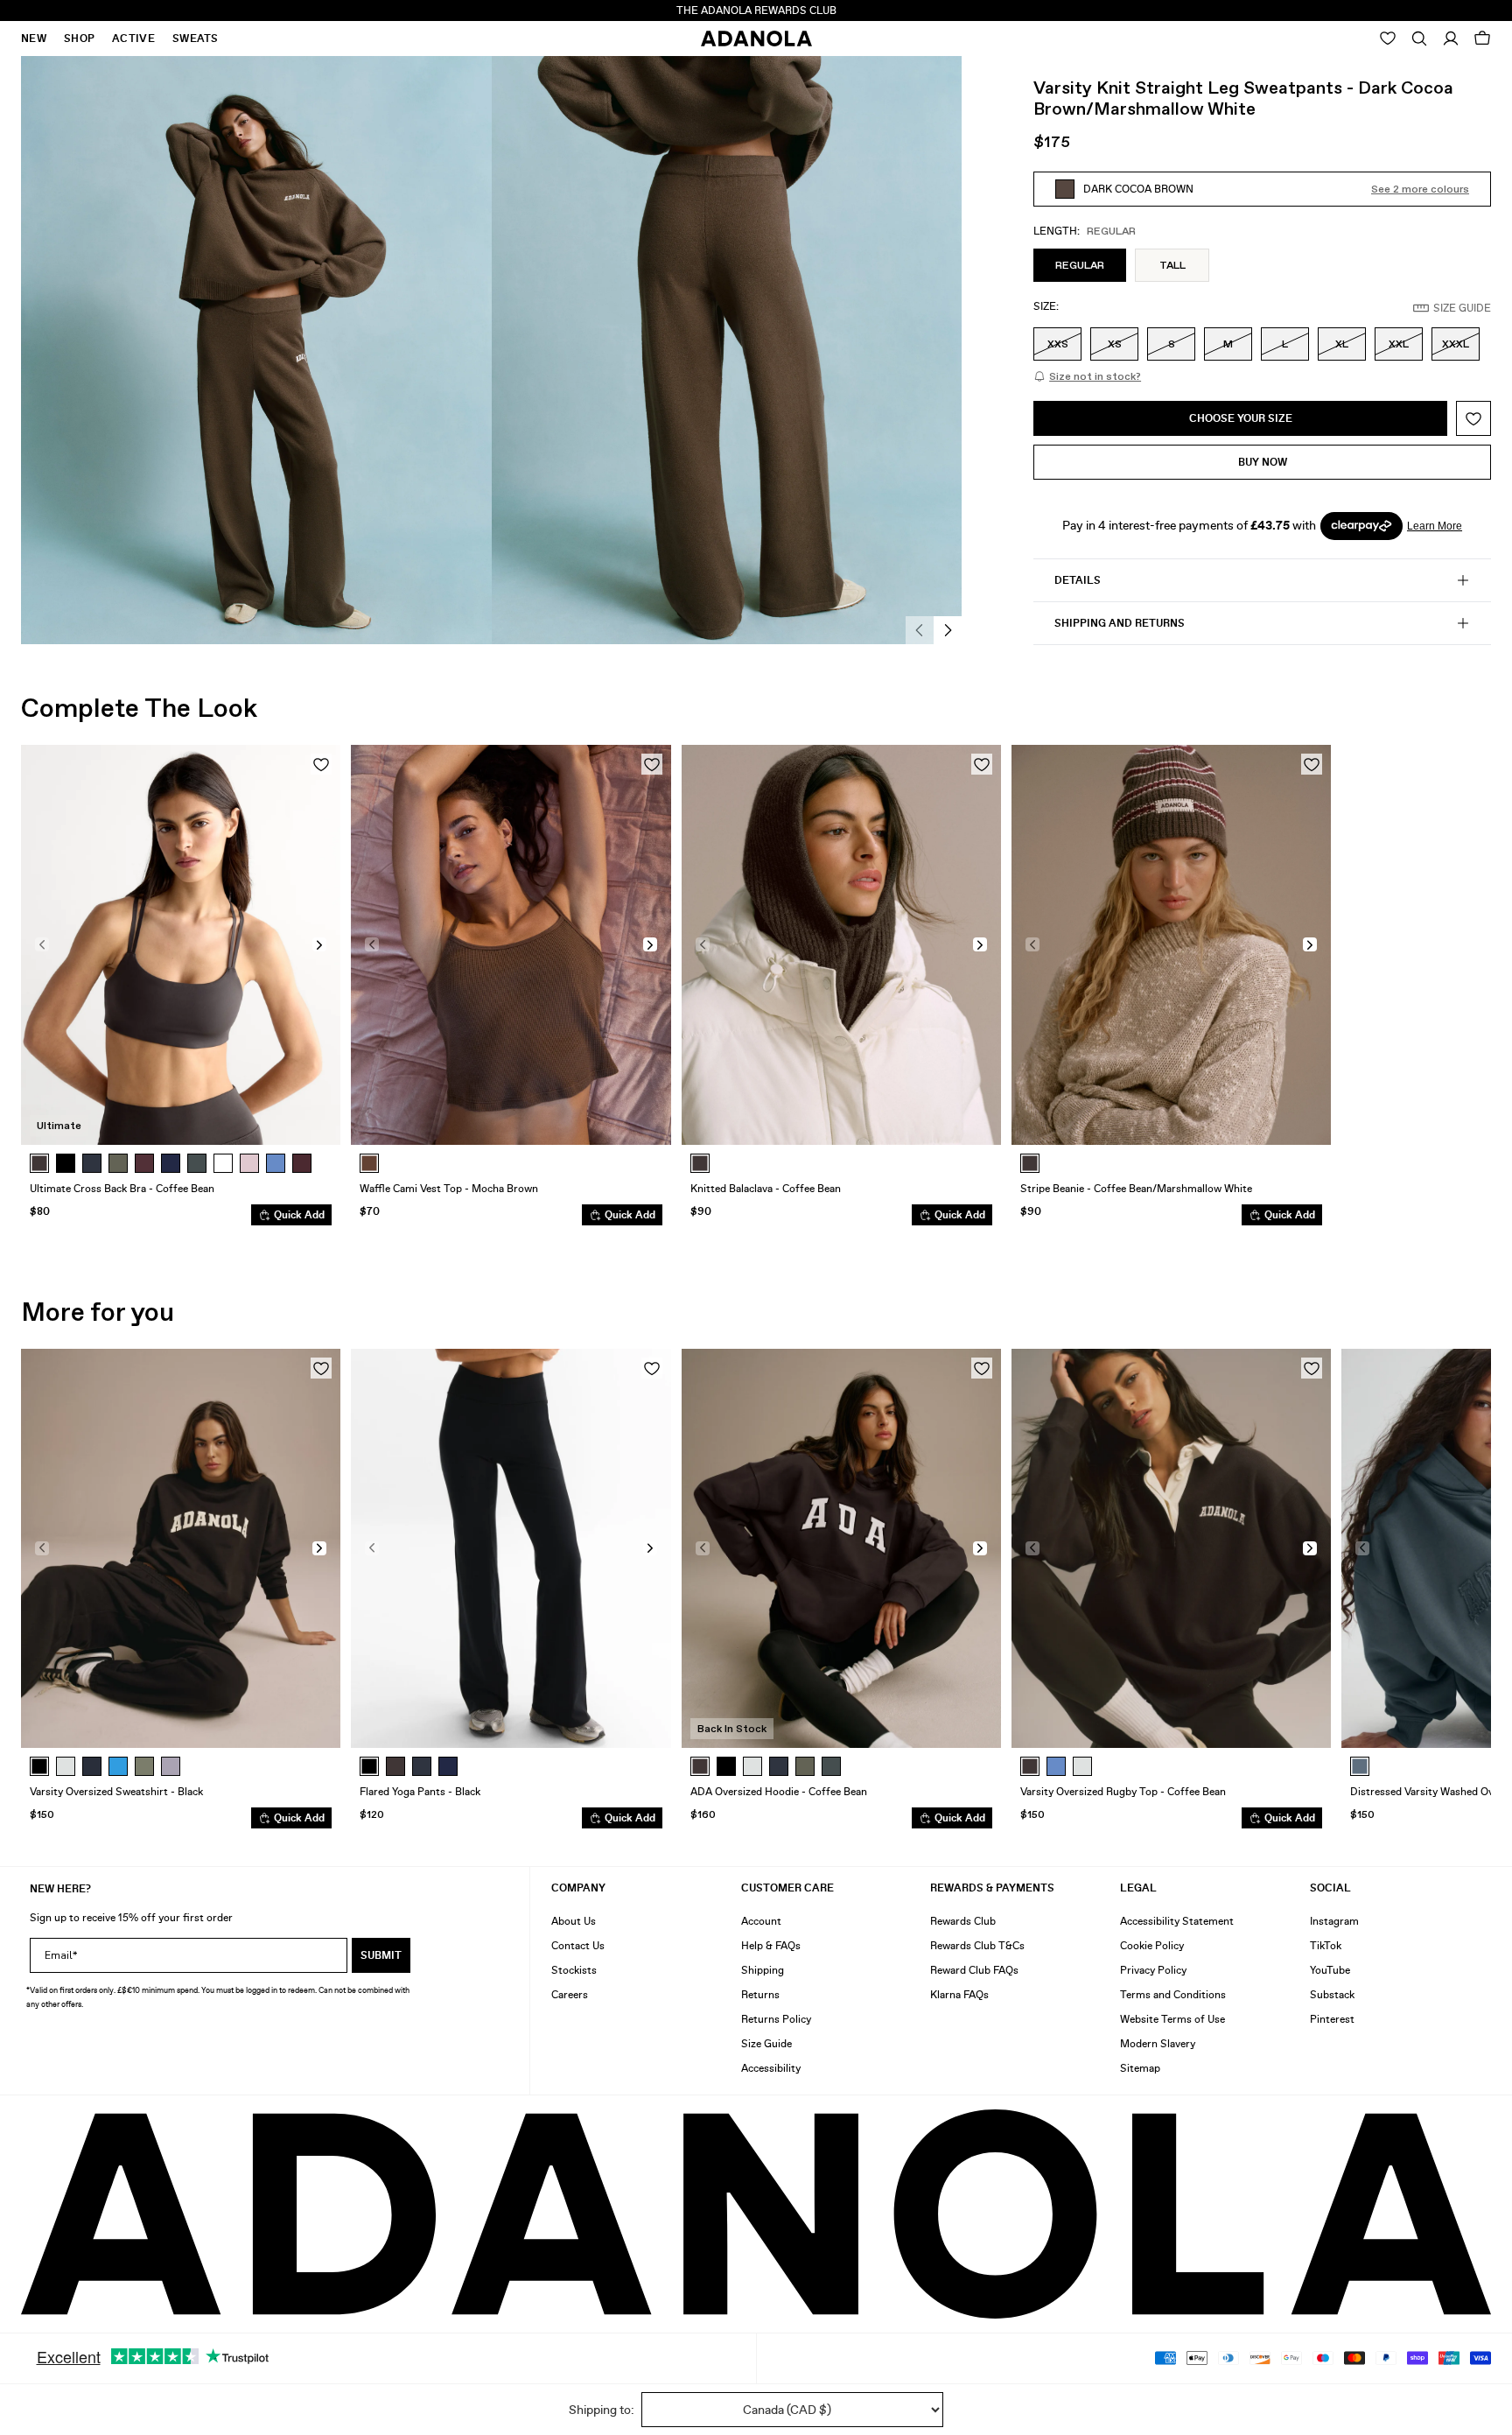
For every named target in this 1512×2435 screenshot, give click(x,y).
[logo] (756, 2214)
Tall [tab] (1172, 265)
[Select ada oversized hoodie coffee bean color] (700, 1766)
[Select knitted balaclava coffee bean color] (700, 1163)
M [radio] (1228, 344)
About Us (574, 1921)
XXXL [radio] (1456, 344)
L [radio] (1285, 344)
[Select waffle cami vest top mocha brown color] (369, 1163)
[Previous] (920, 630)
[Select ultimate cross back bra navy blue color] (171, 1163)
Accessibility (771, 2068)
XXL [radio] (1399, 344)
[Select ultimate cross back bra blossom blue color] (276, 1163)
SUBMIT (381, 1955)
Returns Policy (776, 2019)
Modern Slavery (1158, 2044)
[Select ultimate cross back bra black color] (66, 1163)
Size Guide (766, 2044)
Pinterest (1332, 2019)
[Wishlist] (1388, 39)
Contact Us (578, 1946)
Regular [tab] (1080, 265)
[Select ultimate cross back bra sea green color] (197, 1163)
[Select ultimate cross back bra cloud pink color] (249, 1163)
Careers (570, 1995)
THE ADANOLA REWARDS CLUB (756, 11)
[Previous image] (42, 944)
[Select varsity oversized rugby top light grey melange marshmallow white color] (1082, 1766)
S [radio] (1172, 344)
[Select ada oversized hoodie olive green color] (805, 1766)
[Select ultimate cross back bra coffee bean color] (39, 1163)
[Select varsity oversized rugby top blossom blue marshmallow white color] (1056, 1766)
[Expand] (1419, 39)
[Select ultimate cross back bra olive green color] (118, 1163)
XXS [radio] (1058, 344)
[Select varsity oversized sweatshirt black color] (39, 1766)
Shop (79, 39)
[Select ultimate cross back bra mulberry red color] (144, 1163)
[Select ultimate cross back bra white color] (223, 1163)
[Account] (1451, 39)
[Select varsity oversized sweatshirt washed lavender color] (171, 1766)
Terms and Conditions (1173, 1995)
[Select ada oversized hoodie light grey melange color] (752, 1766)
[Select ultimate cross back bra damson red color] (302, 1163)
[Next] (948, 630)
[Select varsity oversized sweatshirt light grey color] (66, 1766)
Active (133, 39)
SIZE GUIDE (1462, 308)
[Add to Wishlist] (1473, 418)
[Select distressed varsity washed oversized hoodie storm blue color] (1360, 1766)
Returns (760, 1995)
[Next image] (319, 944)
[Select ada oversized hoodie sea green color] (831, 1766)
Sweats (196, 39)
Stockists (574, 1970)
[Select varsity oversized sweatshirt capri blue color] (118, 1766)
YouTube (1330, 1970)
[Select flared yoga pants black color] (369, 1766)
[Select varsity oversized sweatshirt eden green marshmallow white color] (144, 1766)
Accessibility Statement (1177, 1921)
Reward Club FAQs (974, 1970)
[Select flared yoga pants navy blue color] (448, 1766)
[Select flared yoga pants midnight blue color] (422, 1766)
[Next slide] (1465, 1596)
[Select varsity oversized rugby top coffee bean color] (1030, 1766)
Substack (1332, 1995)
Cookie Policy (1152, 1946)
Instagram (1334, 1921)
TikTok (1326, 1946)
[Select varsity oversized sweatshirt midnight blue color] (92, 1766)
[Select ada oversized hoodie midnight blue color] (779, 1766)
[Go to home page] (756, 39)
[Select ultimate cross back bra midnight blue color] (92, 1163)
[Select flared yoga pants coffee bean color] (395, 1766)
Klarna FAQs (959, 1995)
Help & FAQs (771, 1946)
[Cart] (1482, 39)
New (34, 39)
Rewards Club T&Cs (977, 1946)
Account (761, 1921)
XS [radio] (1115, 344)
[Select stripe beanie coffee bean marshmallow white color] (1030, 1163)
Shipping (763, 1970)
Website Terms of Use (1172, 2019)
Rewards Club (963, 1921)
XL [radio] (1342, 344)
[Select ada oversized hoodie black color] (726, 1766)
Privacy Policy (1153, 1970)
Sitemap (1140, 2068)
